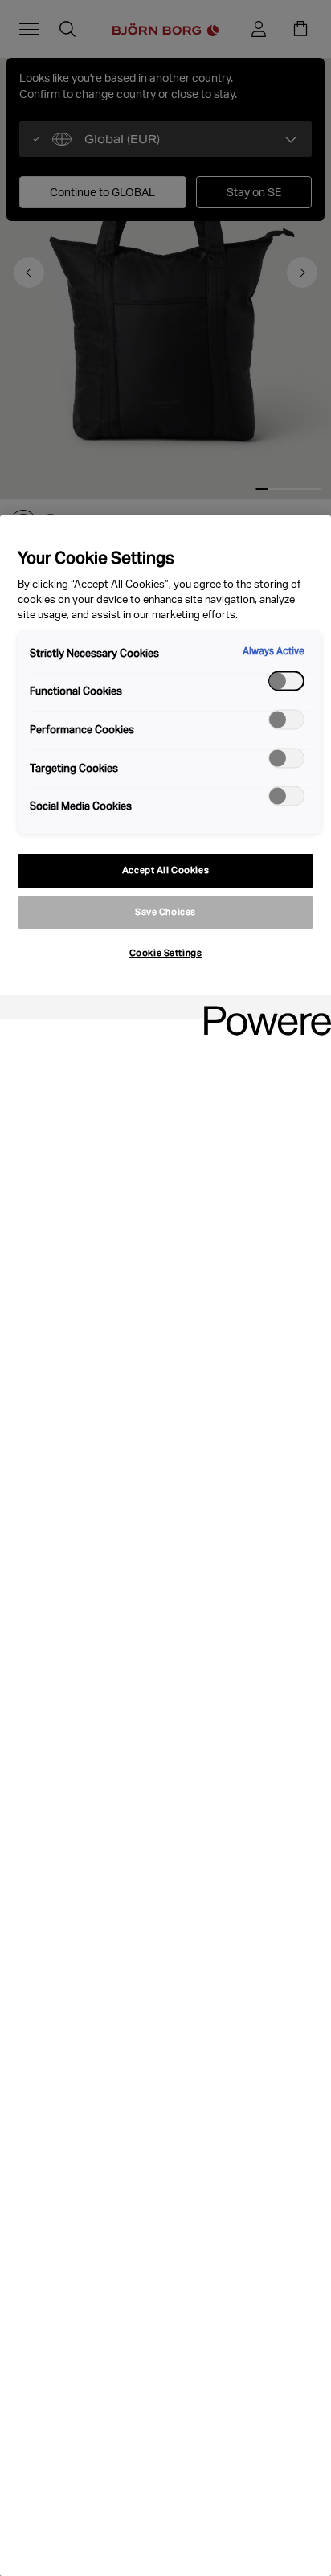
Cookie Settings (166, 953)
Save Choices (165, 912)
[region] (165, 1546)
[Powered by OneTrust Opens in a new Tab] (262, 1009)
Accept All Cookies (165, 870)
